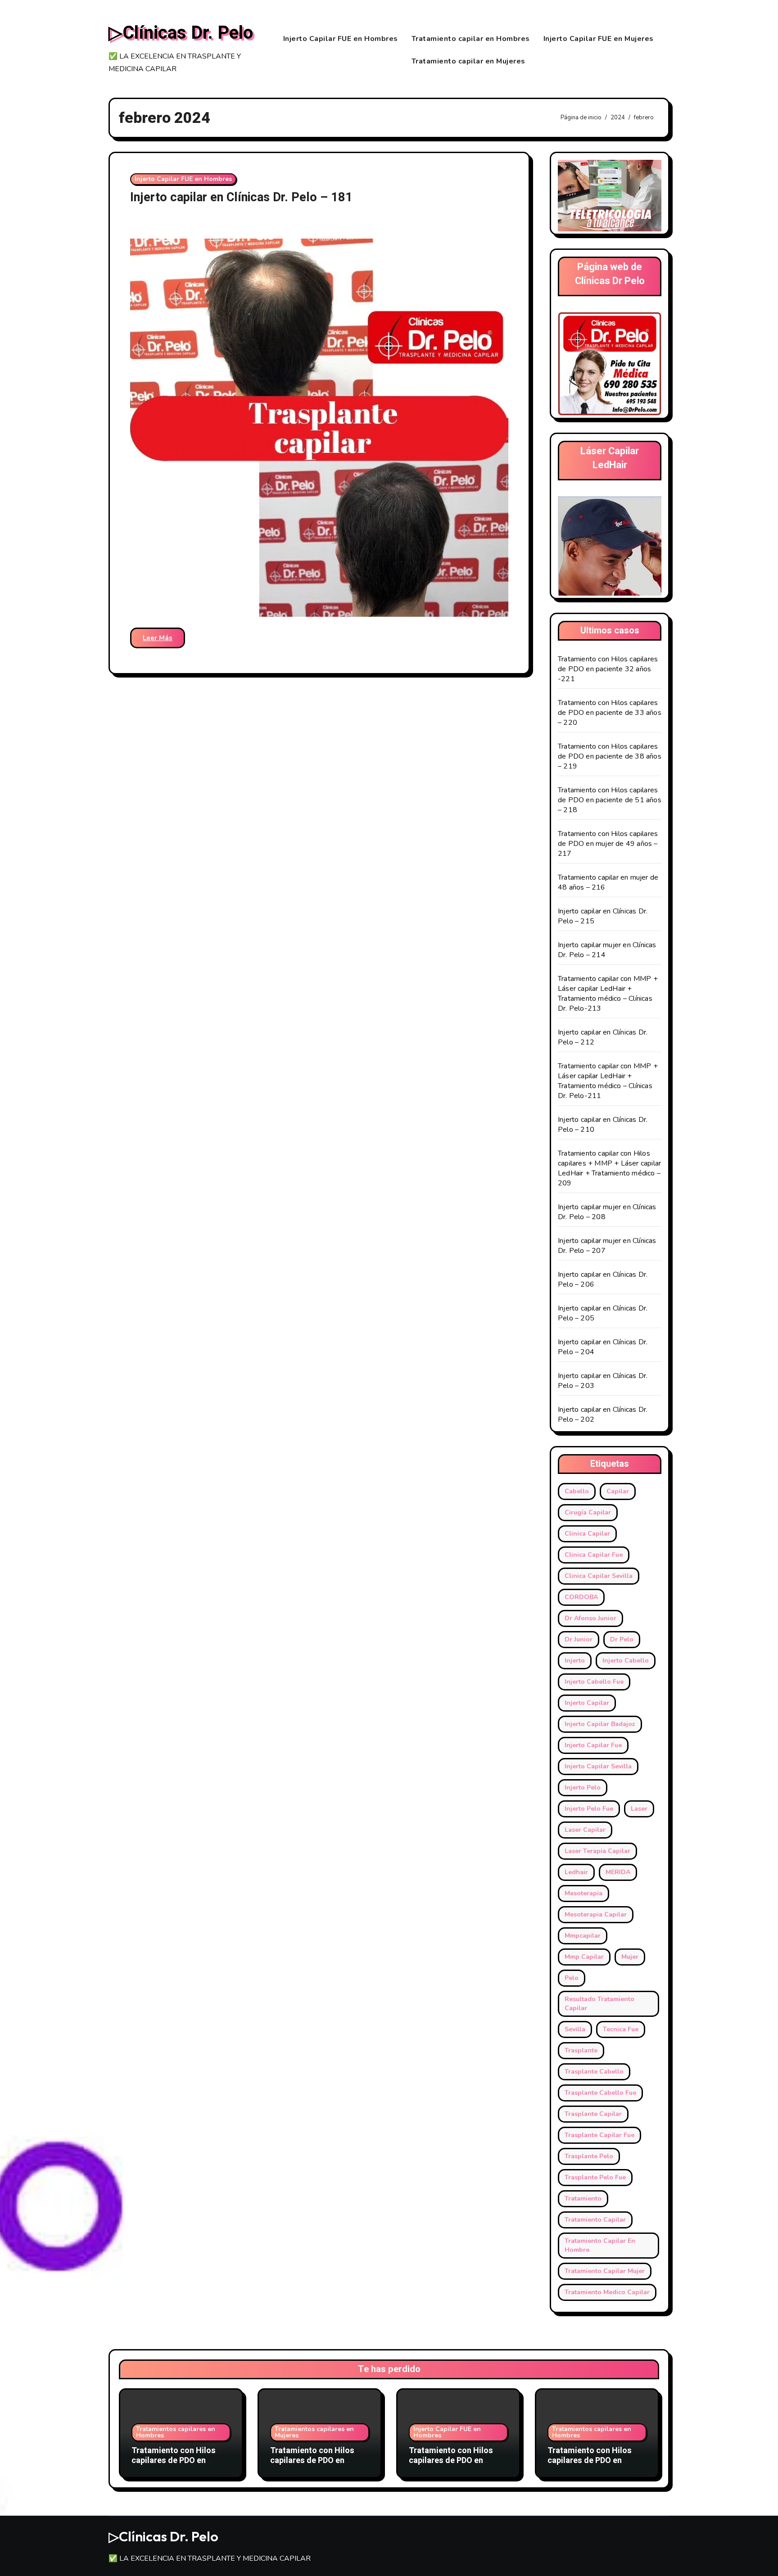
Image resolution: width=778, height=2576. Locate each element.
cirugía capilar (588, 1512)
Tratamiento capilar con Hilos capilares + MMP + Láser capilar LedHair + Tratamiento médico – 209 (609, 1168)
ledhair (576, 1872)
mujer (630, 1957)
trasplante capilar (593, 2114)
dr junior (579, 1639)
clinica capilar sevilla (599, 1576)
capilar (618, 1491)
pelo (572, 1978)
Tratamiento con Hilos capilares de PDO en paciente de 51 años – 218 (610, 800)
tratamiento (583, 2199)
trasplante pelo (589, 2156)
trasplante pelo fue (595, 2177)
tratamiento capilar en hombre (600, 2245)
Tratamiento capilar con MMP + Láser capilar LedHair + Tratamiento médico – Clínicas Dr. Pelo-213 (608, 994)
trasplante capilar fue (599, 2135)
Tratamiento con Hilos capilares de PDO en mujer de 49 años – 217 (608, 844)
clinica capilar (587, 1534)
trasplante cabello (594, 2072)
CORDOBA (581, 1597)
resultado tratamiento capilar (599, 2004)
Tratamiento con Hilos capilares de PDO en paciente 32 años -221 (608, 669)
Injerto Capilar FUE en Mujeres (599, 39)
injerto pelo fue (589, 1809)
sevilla (575, 2029)
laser (639, 1809)
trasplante (581, 2050)
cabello (577, 1491)
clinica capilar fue (594, 1555)
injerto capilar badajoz (600, 1724)
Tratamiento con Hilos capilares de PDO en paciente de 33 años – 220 (610, 713)
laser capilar (585, 1830)
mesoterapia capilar (596, 1914)
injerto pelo (583, 1787)
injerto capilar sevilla (598, 1766)
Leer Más (158, 638)
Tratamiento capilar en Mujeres (468, 61)
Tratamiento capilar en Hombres (471, 39)
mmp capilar (584, 1957)
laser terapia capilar (597, 1851)
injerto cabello (626, 1661)
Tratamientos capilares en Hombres (176, 2432)
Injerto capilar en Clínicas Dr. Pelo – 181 (241, 197)
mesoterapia (583, 1893)
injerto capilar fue (593, 1745)
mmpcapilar (583, 1936)
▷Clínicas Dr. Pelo (181, 33)
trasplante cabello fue (600, 2093)
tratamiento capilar (595, 2220)
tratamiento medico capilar (607, 2292)
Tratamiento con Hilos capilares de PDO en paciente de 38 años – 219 (610, 756)
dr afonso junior (590, 1618)
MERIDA (618, 1872)
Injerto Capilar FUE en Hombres (341, 39)
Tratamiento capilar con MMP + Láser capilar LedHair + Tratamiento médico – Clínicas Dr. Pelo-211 (608, 1081)
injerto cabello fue (594, 1682)
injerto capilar (587, 1703)
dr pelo (622, 1639)
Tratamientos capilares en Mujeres (314, 2432)
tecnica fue (621, 2029)
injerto (575, 1661)
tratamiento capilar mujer (605, 2271)
